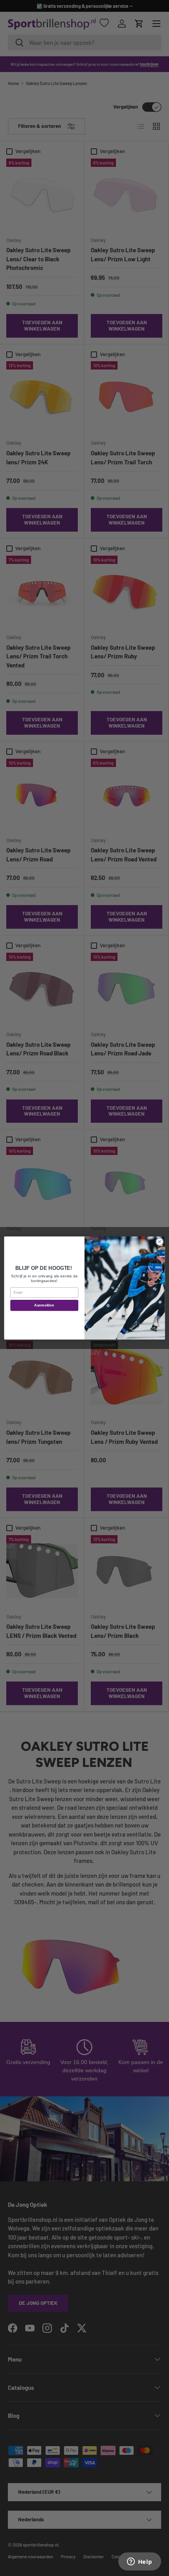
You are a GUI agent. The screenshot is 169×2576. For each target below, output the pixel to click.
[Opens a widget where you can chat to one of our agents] (140, 2562)
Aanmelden (44, 1305)
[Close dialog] (160, 1242)
